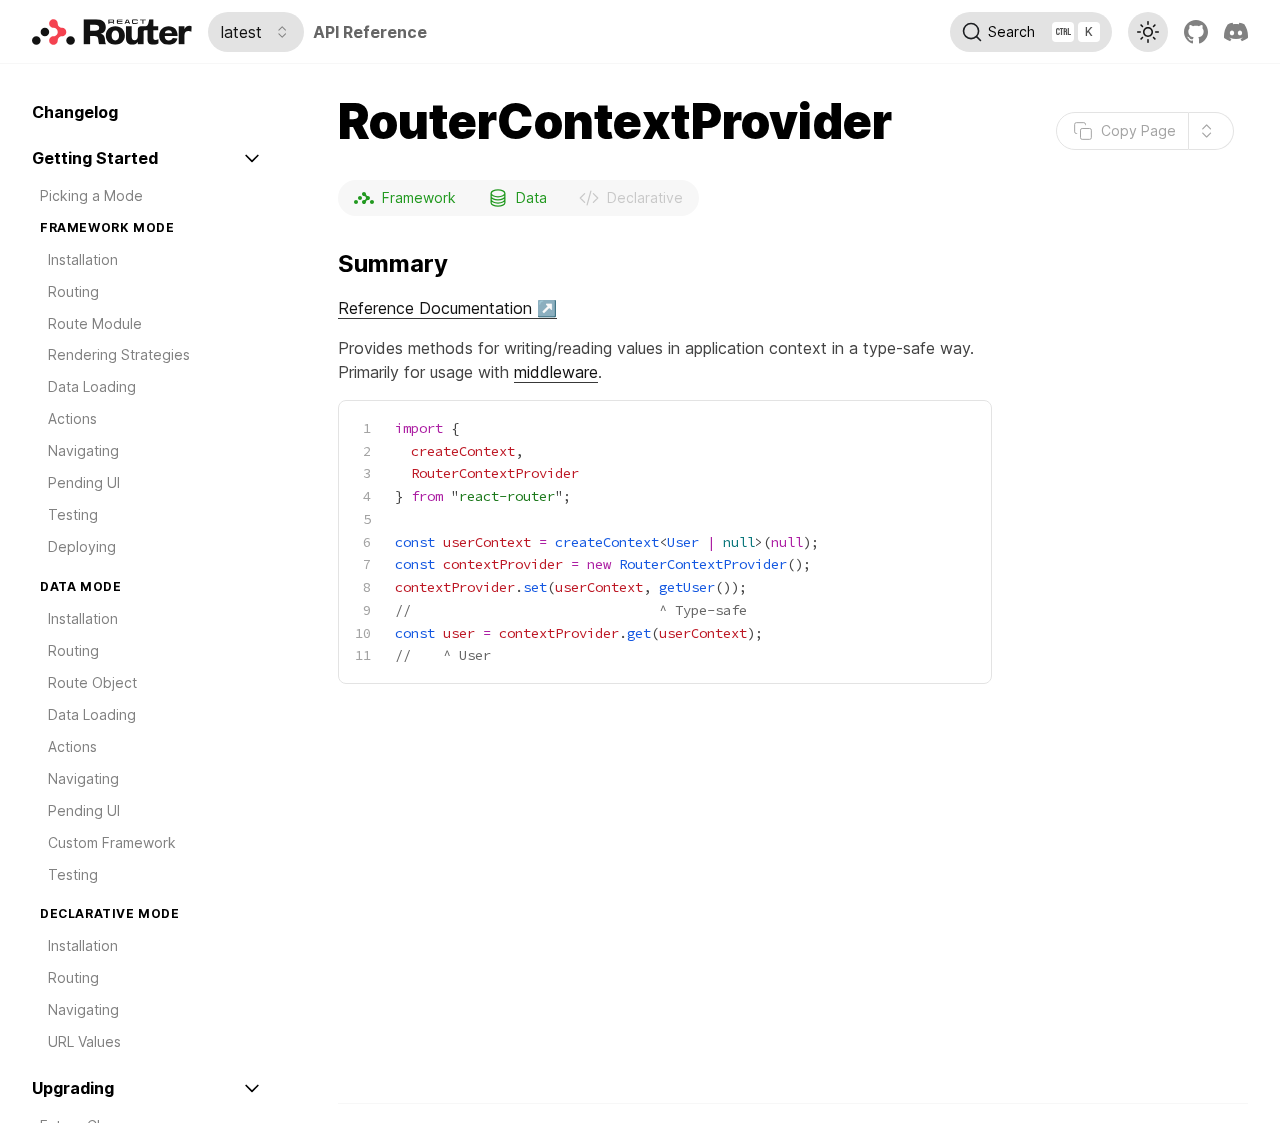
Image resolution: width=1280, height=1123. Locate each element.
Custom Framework (112, 842)
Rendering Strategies (119, 355)
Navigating (83, 451)
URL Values (84, 1042)
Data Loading (92, 387)
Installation (83, 259)
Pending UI (84, 482)
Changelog (75, 112)
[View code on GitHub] (1196, 32)
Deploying (82, 546)
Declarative (645, 197)
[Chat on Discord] (1236, 32)
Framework (419, 197)
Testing (73, 514)
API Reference (370, 32)
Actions (72, 419)
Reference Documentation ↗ (447, 308)
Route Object (92, 682)
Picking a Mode (91, 195)
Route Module (95, 323)
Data (531, 197)
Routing (73, 291)
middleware (556, 372)
